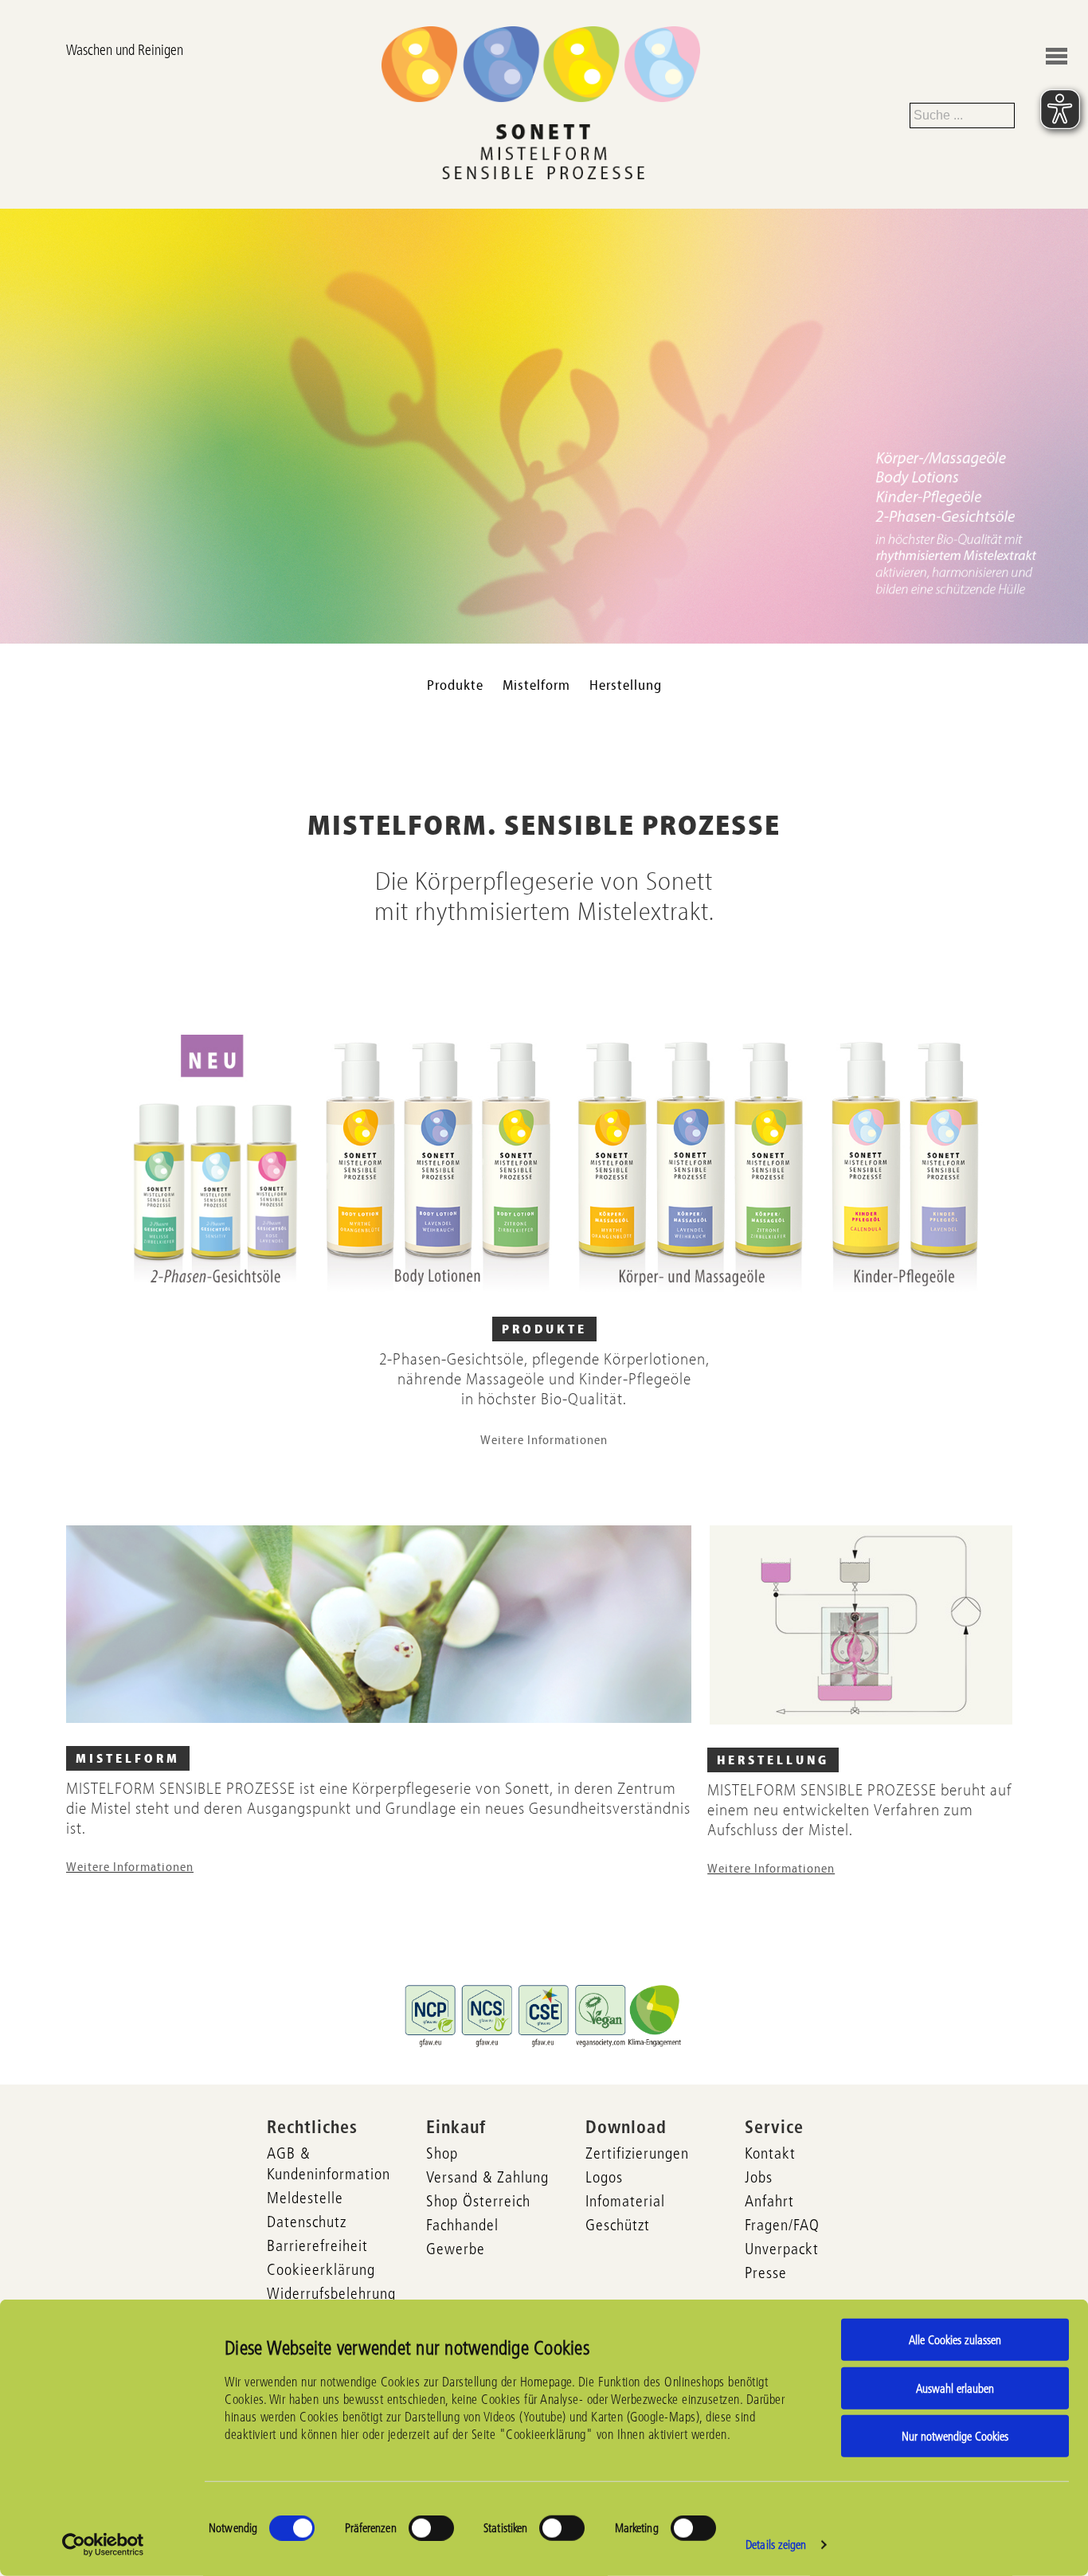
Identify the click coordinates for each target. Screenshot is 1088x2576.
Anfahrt (769, 2201)
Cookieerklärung (321, 2269)
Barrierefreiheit (317, 2245)
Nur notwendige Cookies (955, 2436)
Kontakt (770, 2153)
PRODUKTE (544, 1329)
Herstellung (626, 685)
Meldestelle (305, 2198)
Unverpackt (782, 2249)
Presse (766, 2273)
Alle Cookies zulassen (955, 2340)
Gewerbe (456, 2249)
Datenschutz (307, 2222)
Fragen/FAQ (782, 2225)
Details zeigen (776, 2545)
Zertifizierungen (637, 2153)
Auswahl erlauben (955, 2388)
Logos (604, 2177)
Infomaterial (625, 2201)
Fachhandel (462, 2225)
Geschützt (618, 2225)
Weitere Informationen (544, 1440)
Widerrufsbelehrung (331, 2293)
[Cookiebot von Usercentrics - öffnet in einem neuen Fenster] (103, 2545)
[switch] (431, 2528)
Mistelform (536, 685)
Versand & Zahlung (487, 2177)
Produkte (455, 685)
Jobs (759, 2177)
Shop (442, 2153)
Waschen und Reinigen (125, 50)
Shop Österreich (478, 2201)
